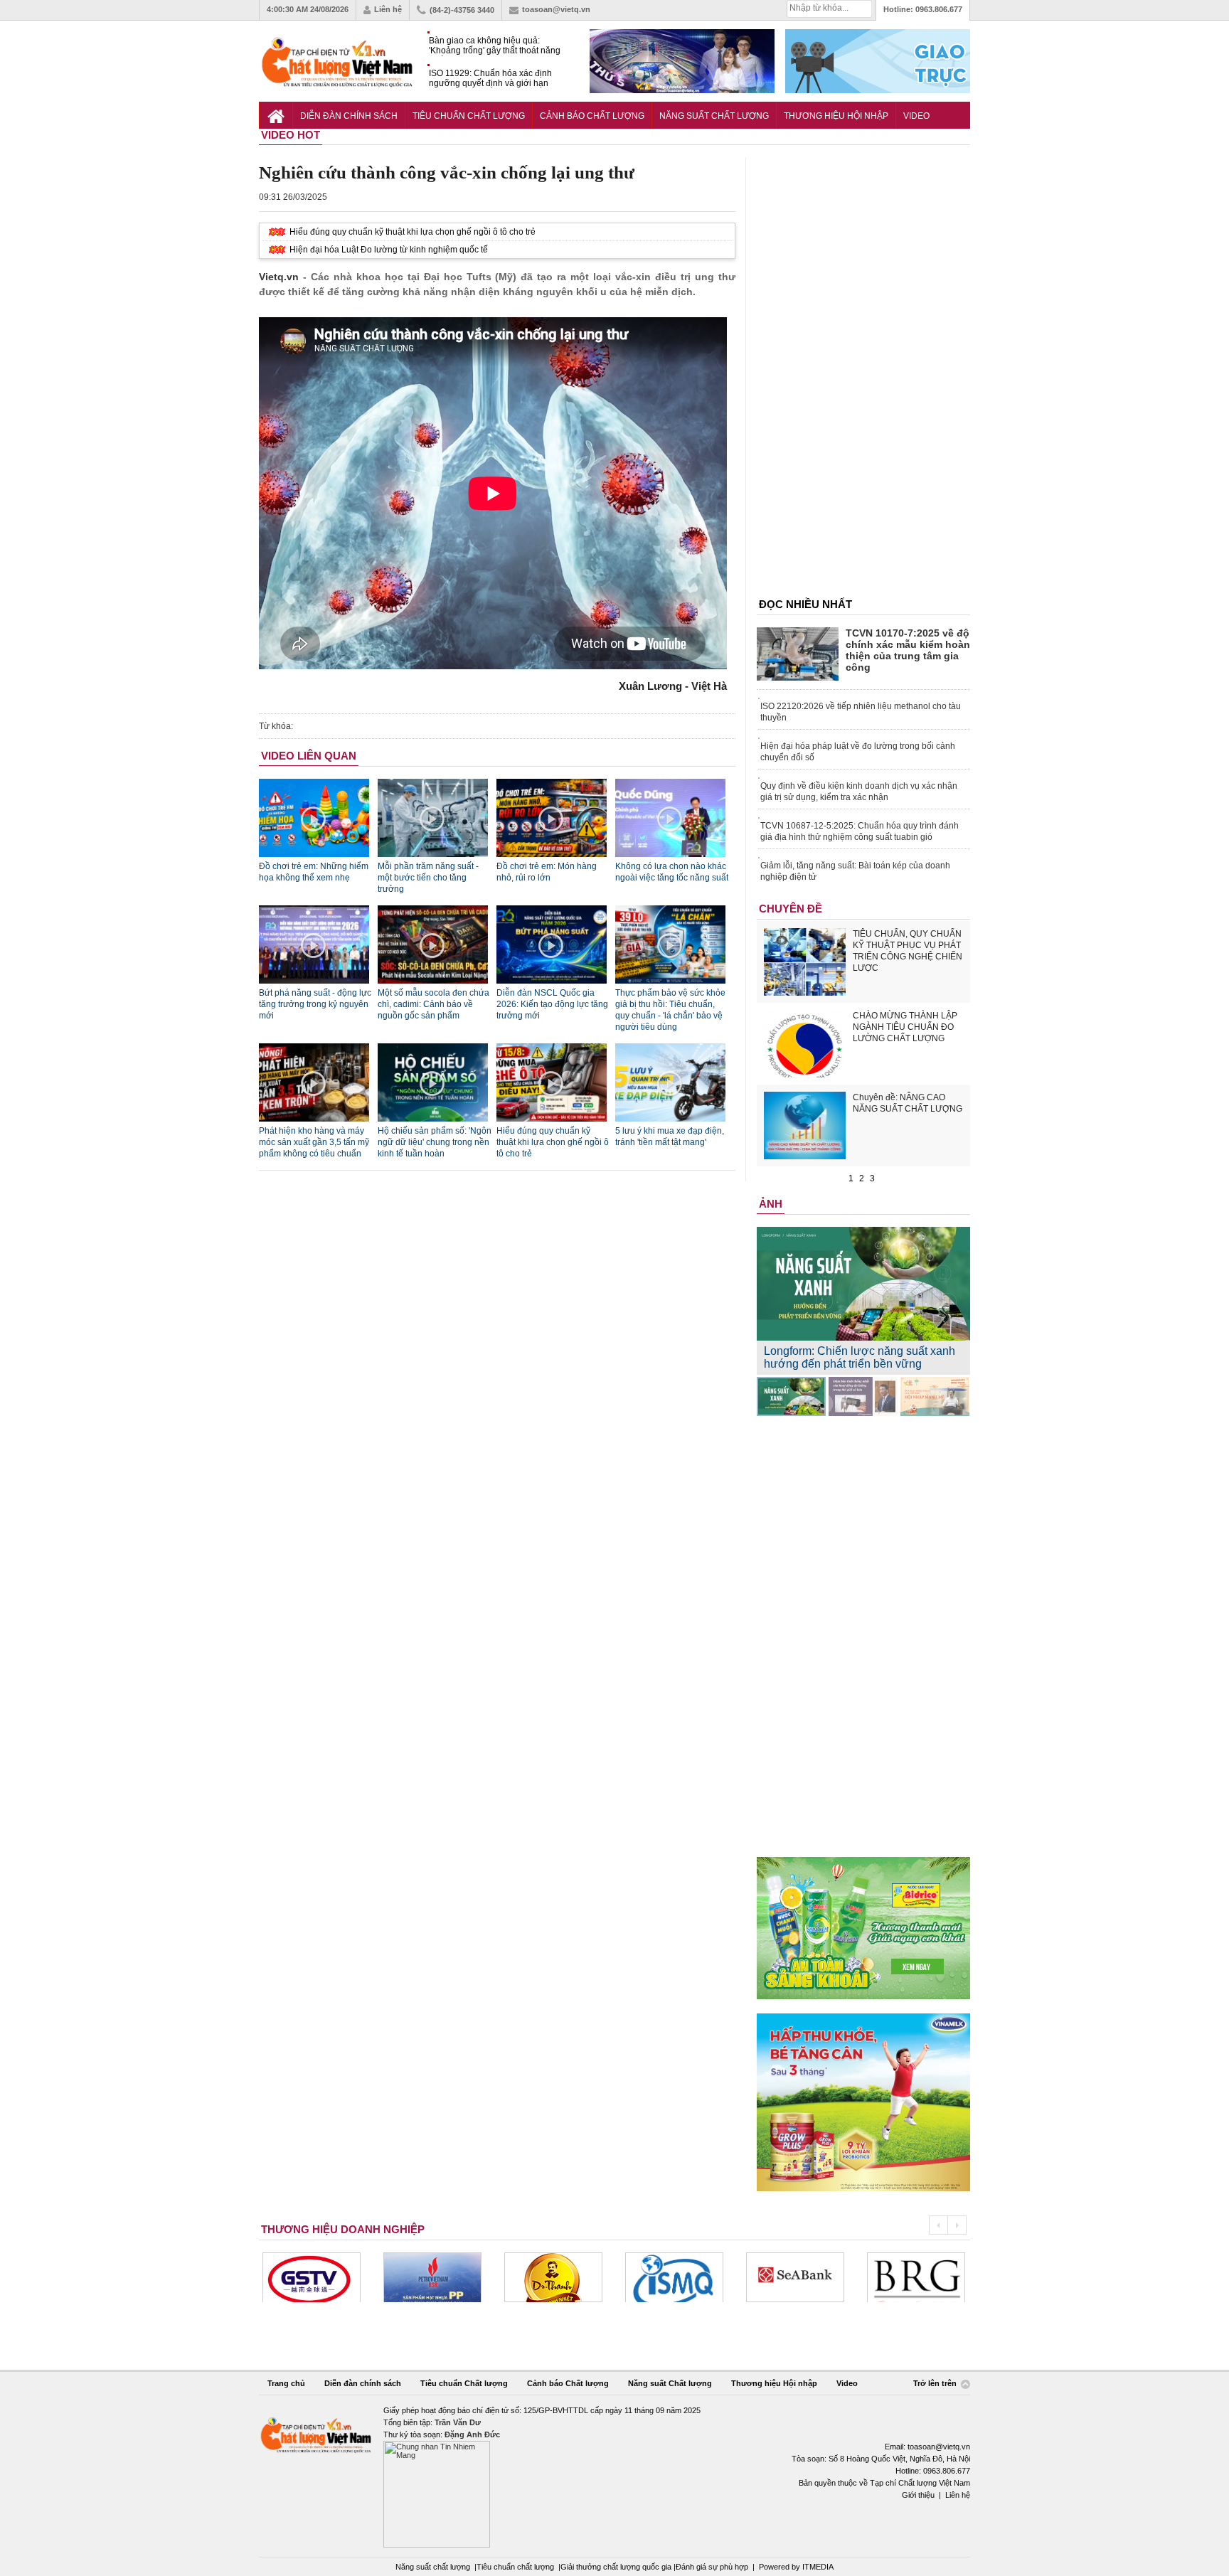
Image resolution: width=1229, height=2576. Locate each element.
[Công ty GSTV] (312, 2277)
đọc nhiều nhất (805, 604)
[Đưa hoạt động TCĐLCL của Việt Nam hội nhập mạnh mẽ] (935, 1396)
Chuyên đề (791, 909)
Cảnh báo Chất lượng (592, 116)
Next (957, 2225)
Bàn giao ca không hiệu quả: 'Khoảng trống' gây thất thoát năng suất (495, 46)
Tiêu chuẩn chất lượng (515, 2567)
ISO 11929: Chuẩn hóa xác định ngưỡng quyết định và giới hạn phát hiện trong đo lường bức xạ (491, 79)
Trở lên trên (936, 2384)
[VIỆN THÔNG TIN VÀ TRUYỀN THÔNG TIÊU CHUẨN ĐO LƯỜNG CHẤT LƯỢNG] (674, 2277)
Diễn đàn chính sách (349, 116)
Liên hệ (388, 9)
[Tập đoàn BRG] (916, 2277)
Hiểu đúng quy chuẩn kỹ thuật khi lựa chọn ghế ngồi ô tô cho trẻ (413, 232)
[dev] (432, 2277)
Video (916, 116)
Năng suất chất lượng (433, 2567)
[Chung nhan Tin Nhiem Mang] (614, 2476)
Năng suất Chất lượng (714, 116)
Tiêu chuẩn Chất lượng (469, 116)
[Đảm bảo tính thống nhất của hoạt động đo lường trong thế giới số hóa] (863, 1396)
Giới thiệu (918, 2495)
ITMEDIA (818, 2567)
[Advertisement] (863, 371)
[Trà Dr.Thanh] (553, 2277)
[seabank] (795, 2277)
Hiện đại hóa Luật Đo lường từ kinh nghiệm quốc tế (389, 250)
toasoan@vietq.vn (556, 9)
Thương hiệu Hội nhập (836, 116)
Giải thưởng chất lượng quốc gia (617, 2567)
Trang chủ (286, 2383)
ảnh (771, 1204)
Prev (938, 2225)
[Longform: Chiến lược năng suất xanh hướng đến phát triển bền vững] (791, 1396)
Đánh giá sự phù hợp (712, 2567)
